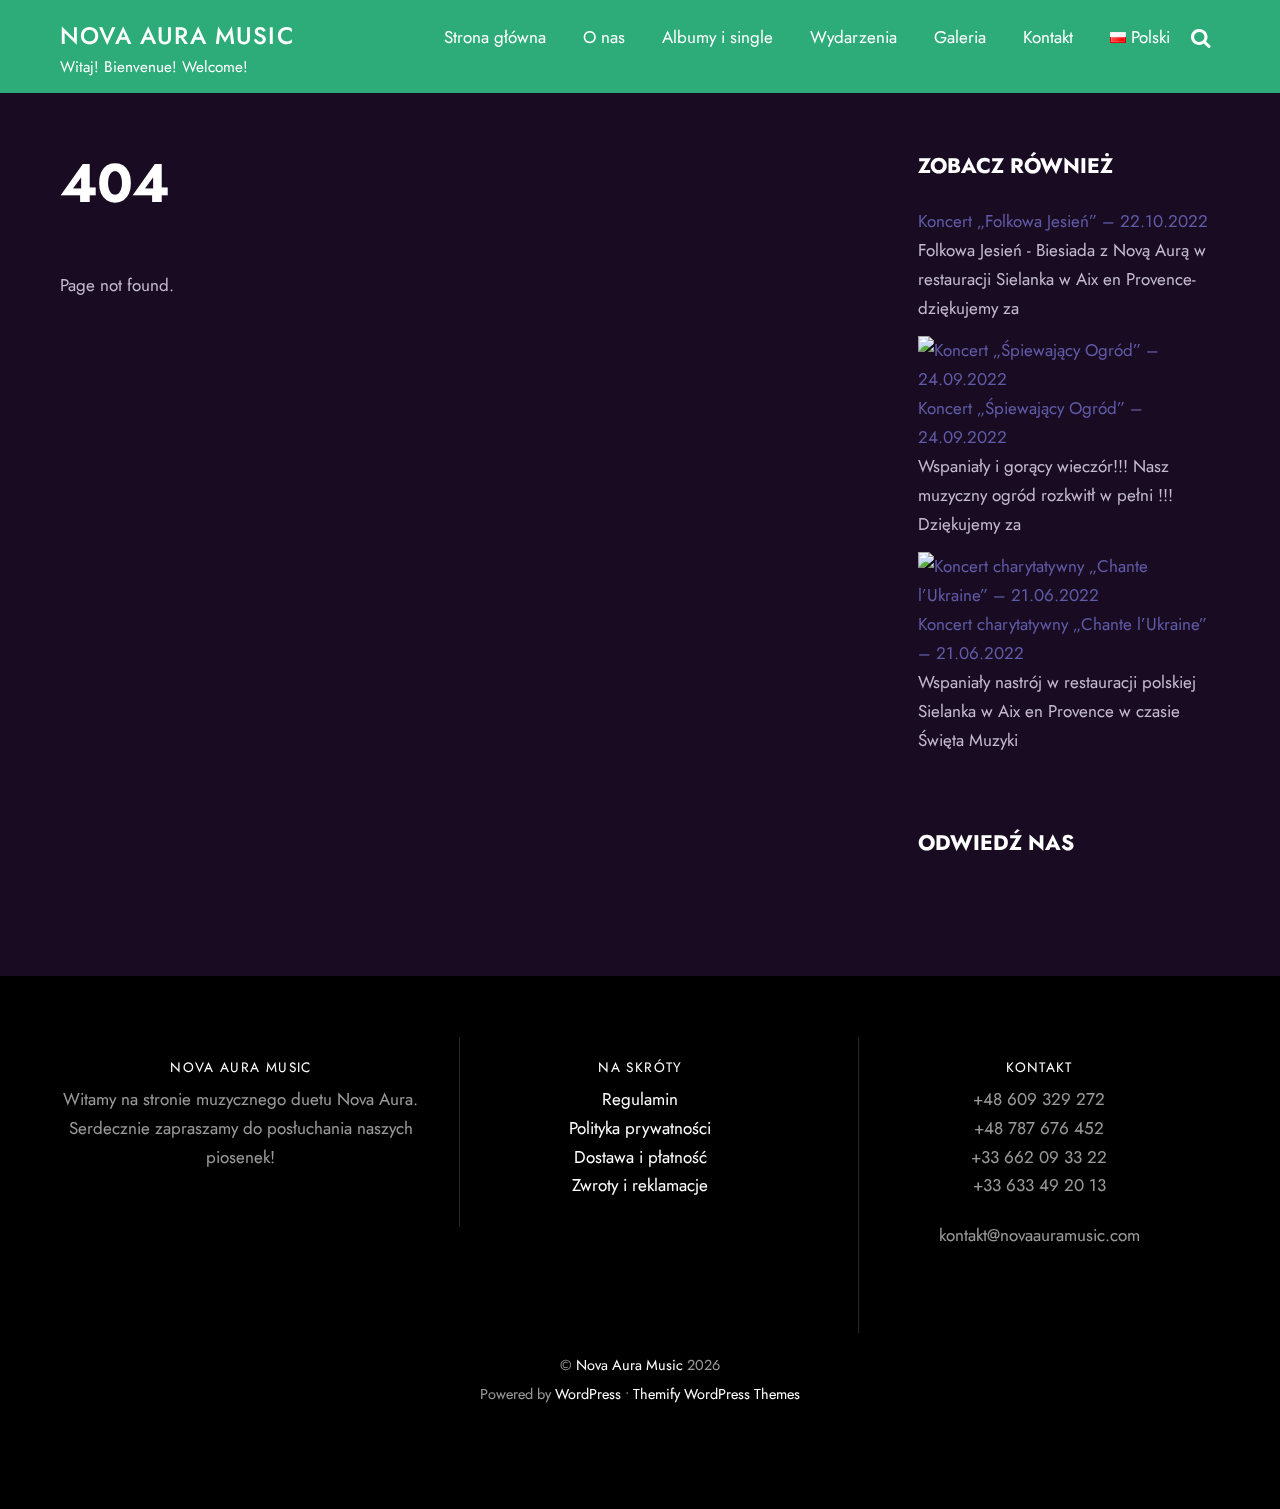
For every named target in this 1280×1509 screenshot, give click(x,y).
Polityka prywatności (640, 1128)
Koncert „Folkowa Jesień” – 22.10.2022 (1063, 221)
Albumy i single (717, 37)
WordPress (588, 1394)
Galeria (960, 37)
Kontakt (1048, 37)
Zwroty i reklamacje (640, 1185)
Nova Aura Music (629, 1365)
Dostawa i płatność (640, 1157)
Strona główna (495, 37)
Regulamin (640, 1099)
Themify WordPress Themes (716, 1394)
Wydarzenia (853, 37)
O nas (604, 37)
